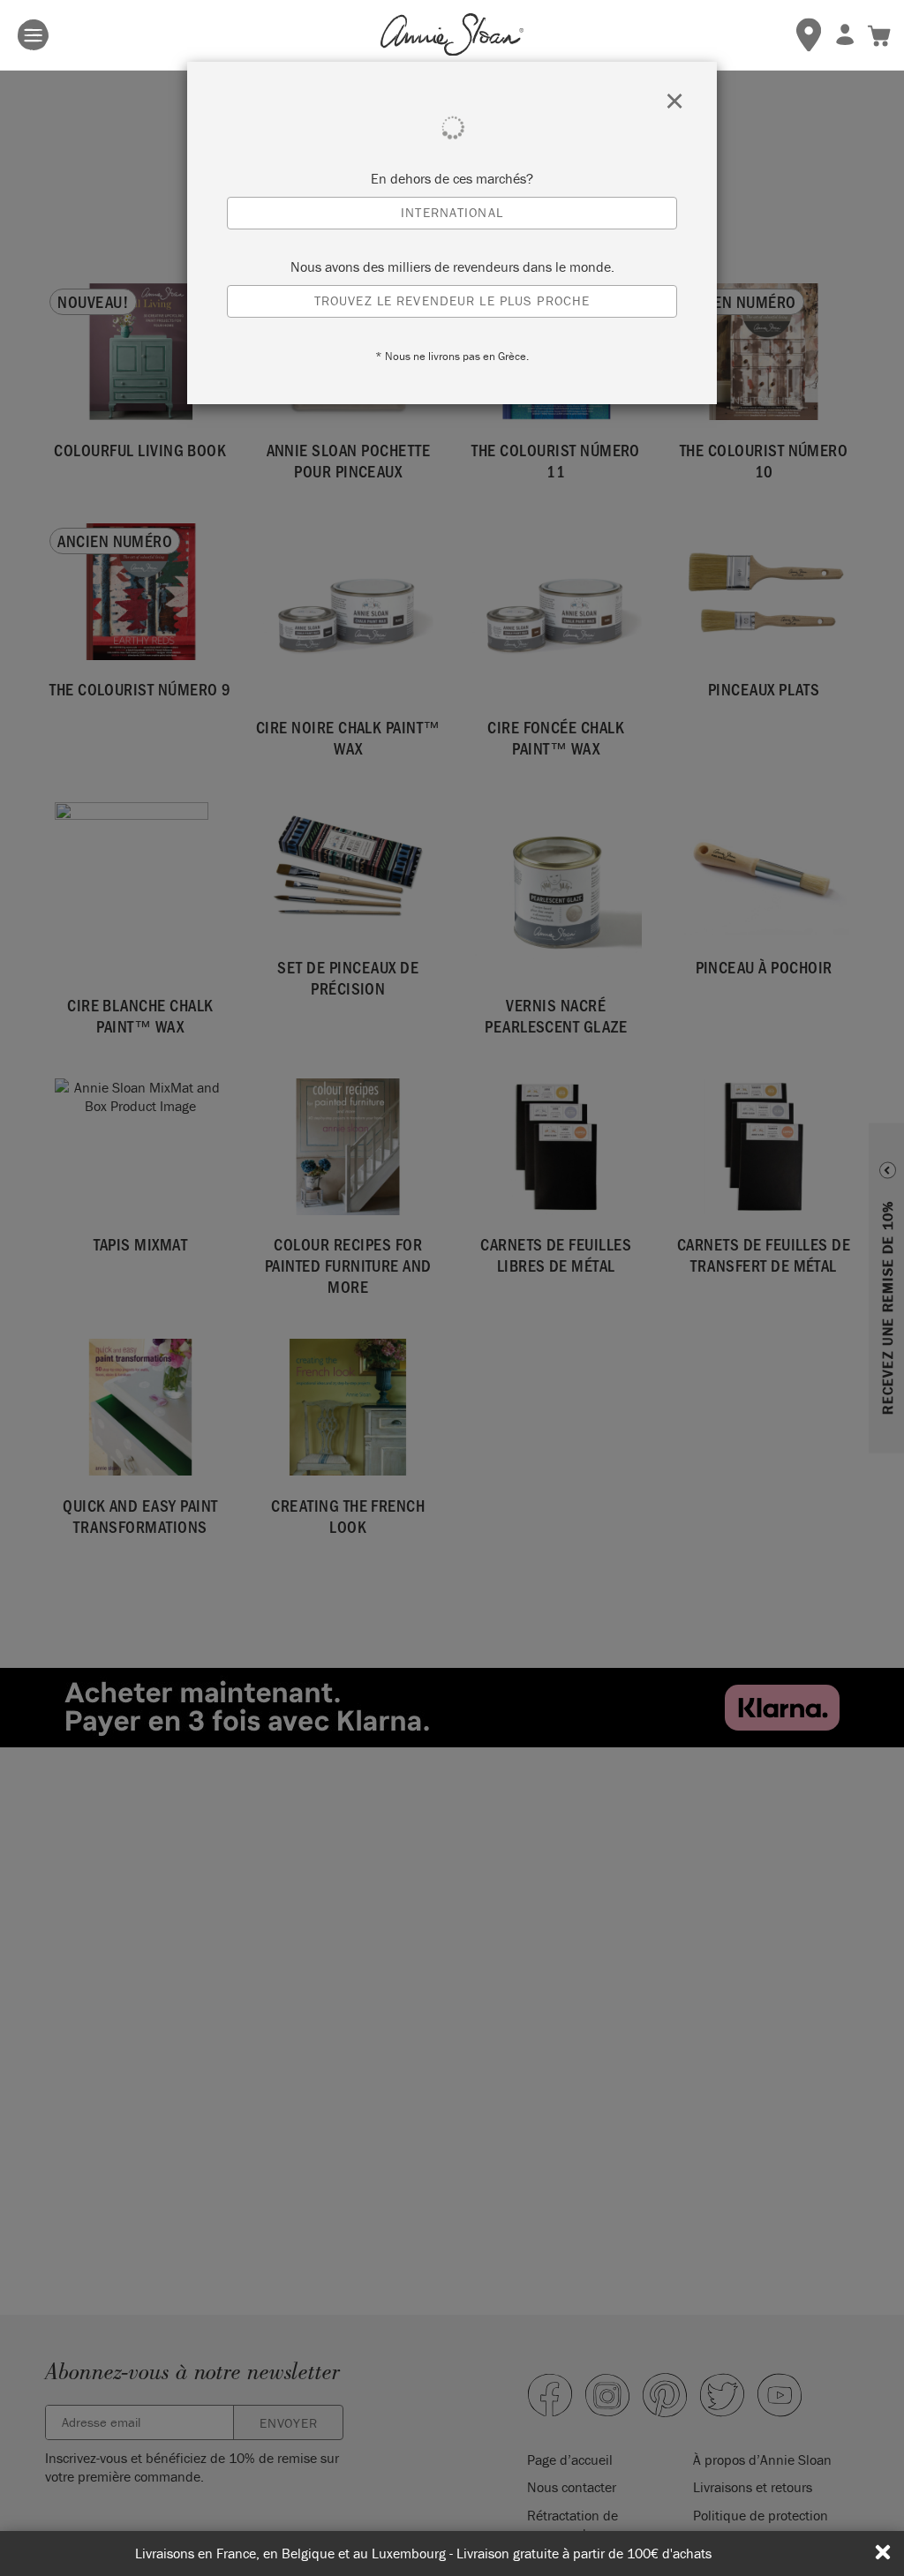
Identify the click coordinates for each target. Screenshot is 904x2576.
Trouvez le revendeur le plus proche (452, 300)
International (452, 212)
